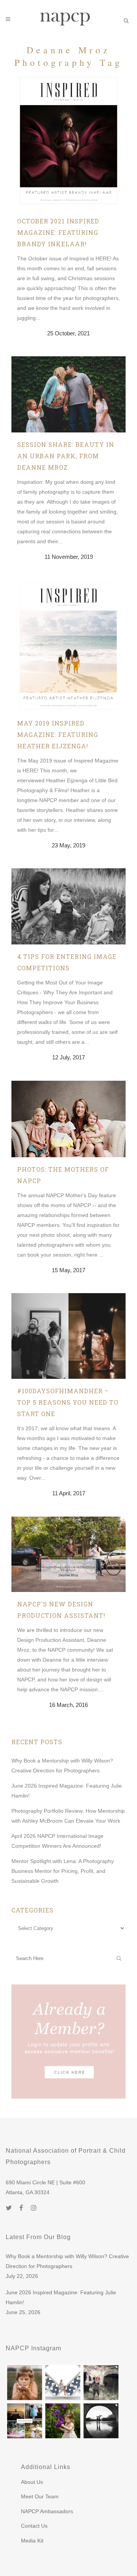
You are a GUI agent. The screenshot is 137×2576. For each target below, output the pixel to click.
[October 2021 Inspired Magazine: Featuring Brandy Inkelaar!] (68, 142)
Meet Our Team (40, 2496)
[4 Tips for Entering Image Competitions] (68, 906)
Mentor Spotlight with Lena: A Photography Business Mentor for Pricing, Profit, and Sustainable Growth (63, 1871)
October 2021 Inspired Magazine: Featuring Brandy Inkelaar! (58, 232)
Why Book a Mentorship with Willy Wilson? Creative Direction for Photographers (67, 2261)
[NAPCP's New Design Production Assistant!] (68, 1554)
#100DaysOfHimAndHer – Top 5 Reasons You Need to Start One (68, 1402)
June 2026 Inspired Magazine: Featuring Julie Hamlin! (61, 2297)
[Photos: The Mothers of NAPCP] (68, 1119)
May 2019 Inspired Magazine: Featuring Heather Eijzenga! (58, 735)
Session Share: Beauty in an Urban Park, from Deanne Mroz (66, 456)
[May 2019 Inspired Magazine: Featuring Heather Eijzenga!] (68, 645)
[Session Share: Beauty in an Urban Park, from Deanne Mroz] (68, 394)
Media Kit (32, 2541)
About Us (32, 2482)
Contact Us (34, 2526)
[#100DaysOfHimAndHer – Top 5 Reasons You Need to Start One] (68, 1336)
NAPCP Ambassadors (47, 2511)
